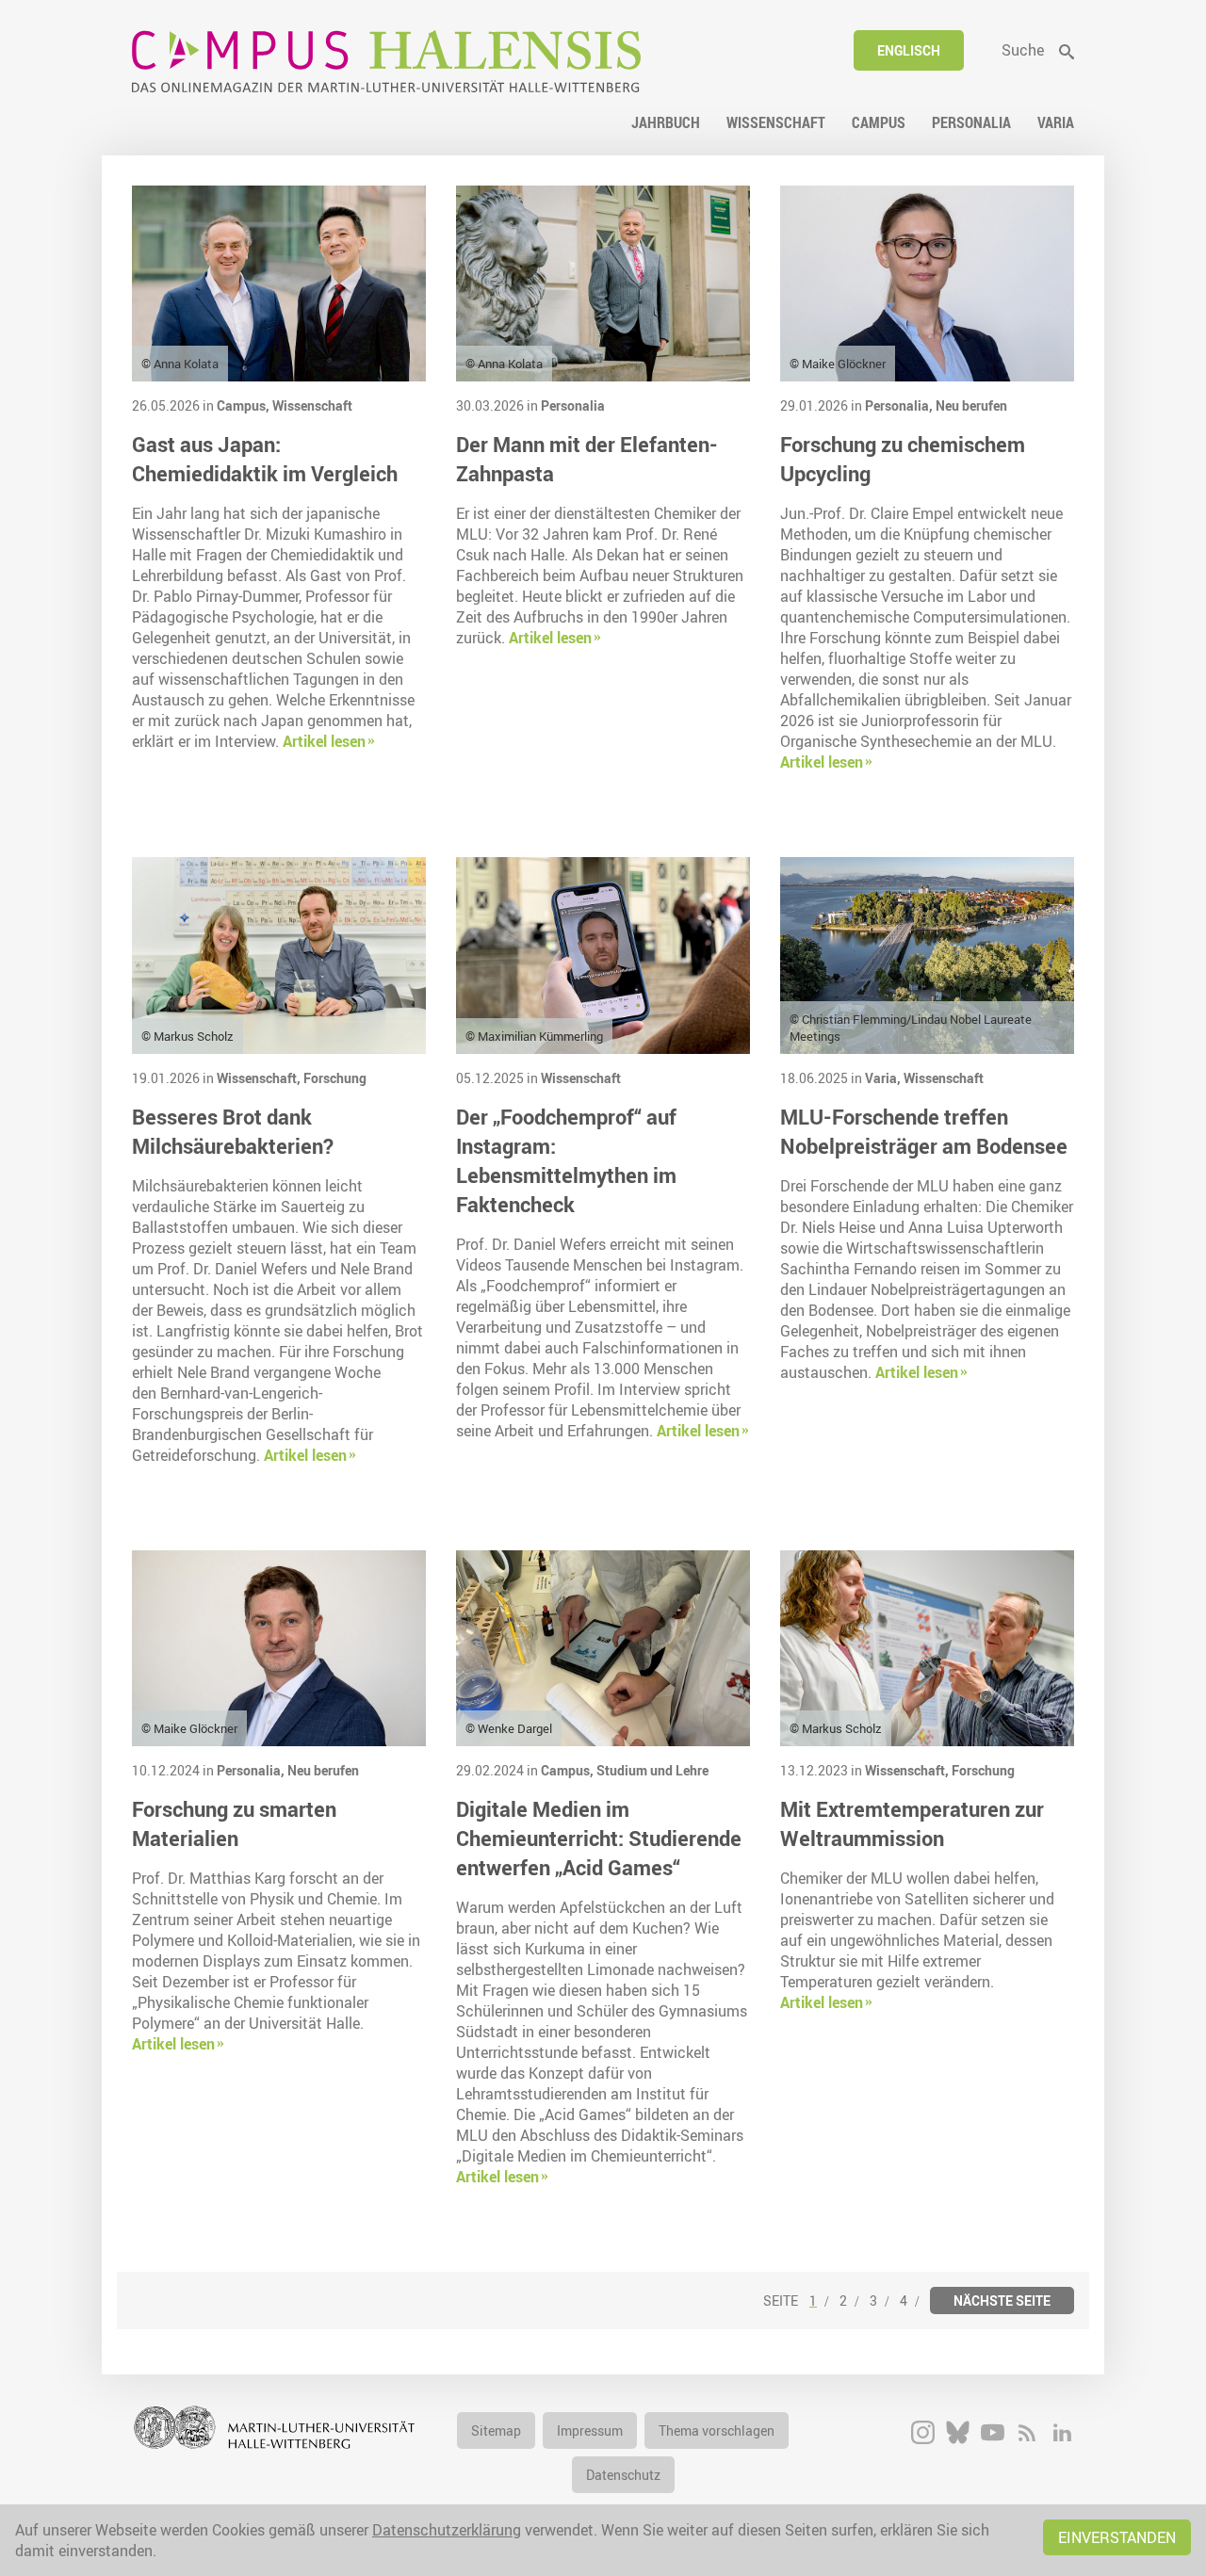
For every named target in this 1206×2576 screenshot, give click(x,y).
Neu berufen (971, 405)
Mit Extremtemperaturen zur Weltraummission (912, 1823)
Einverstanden (1117, 2537)
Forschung (335, 1078)
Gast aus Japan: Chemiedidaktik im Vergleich (265, 459)
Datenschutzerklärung (447, 2530)
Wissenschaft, (260, 1078)
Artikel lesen (324, 741)
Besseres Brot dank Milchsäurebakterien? (233, 1131)
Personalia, (900, 405)
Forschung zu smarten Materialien (234, 1823)
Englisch (909, 50)
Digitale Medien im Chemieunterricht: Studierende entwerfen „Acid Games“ (599, 1838)
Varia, (884, 1078)
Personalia (573, 405)
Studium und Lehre (652, 1770)
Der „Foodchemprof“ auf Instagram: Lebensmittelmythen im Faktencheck (566, 1160)
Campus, (244, 405)
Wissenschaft (312, 405)
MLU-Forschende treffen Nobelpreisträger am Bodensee (924, 1131)
